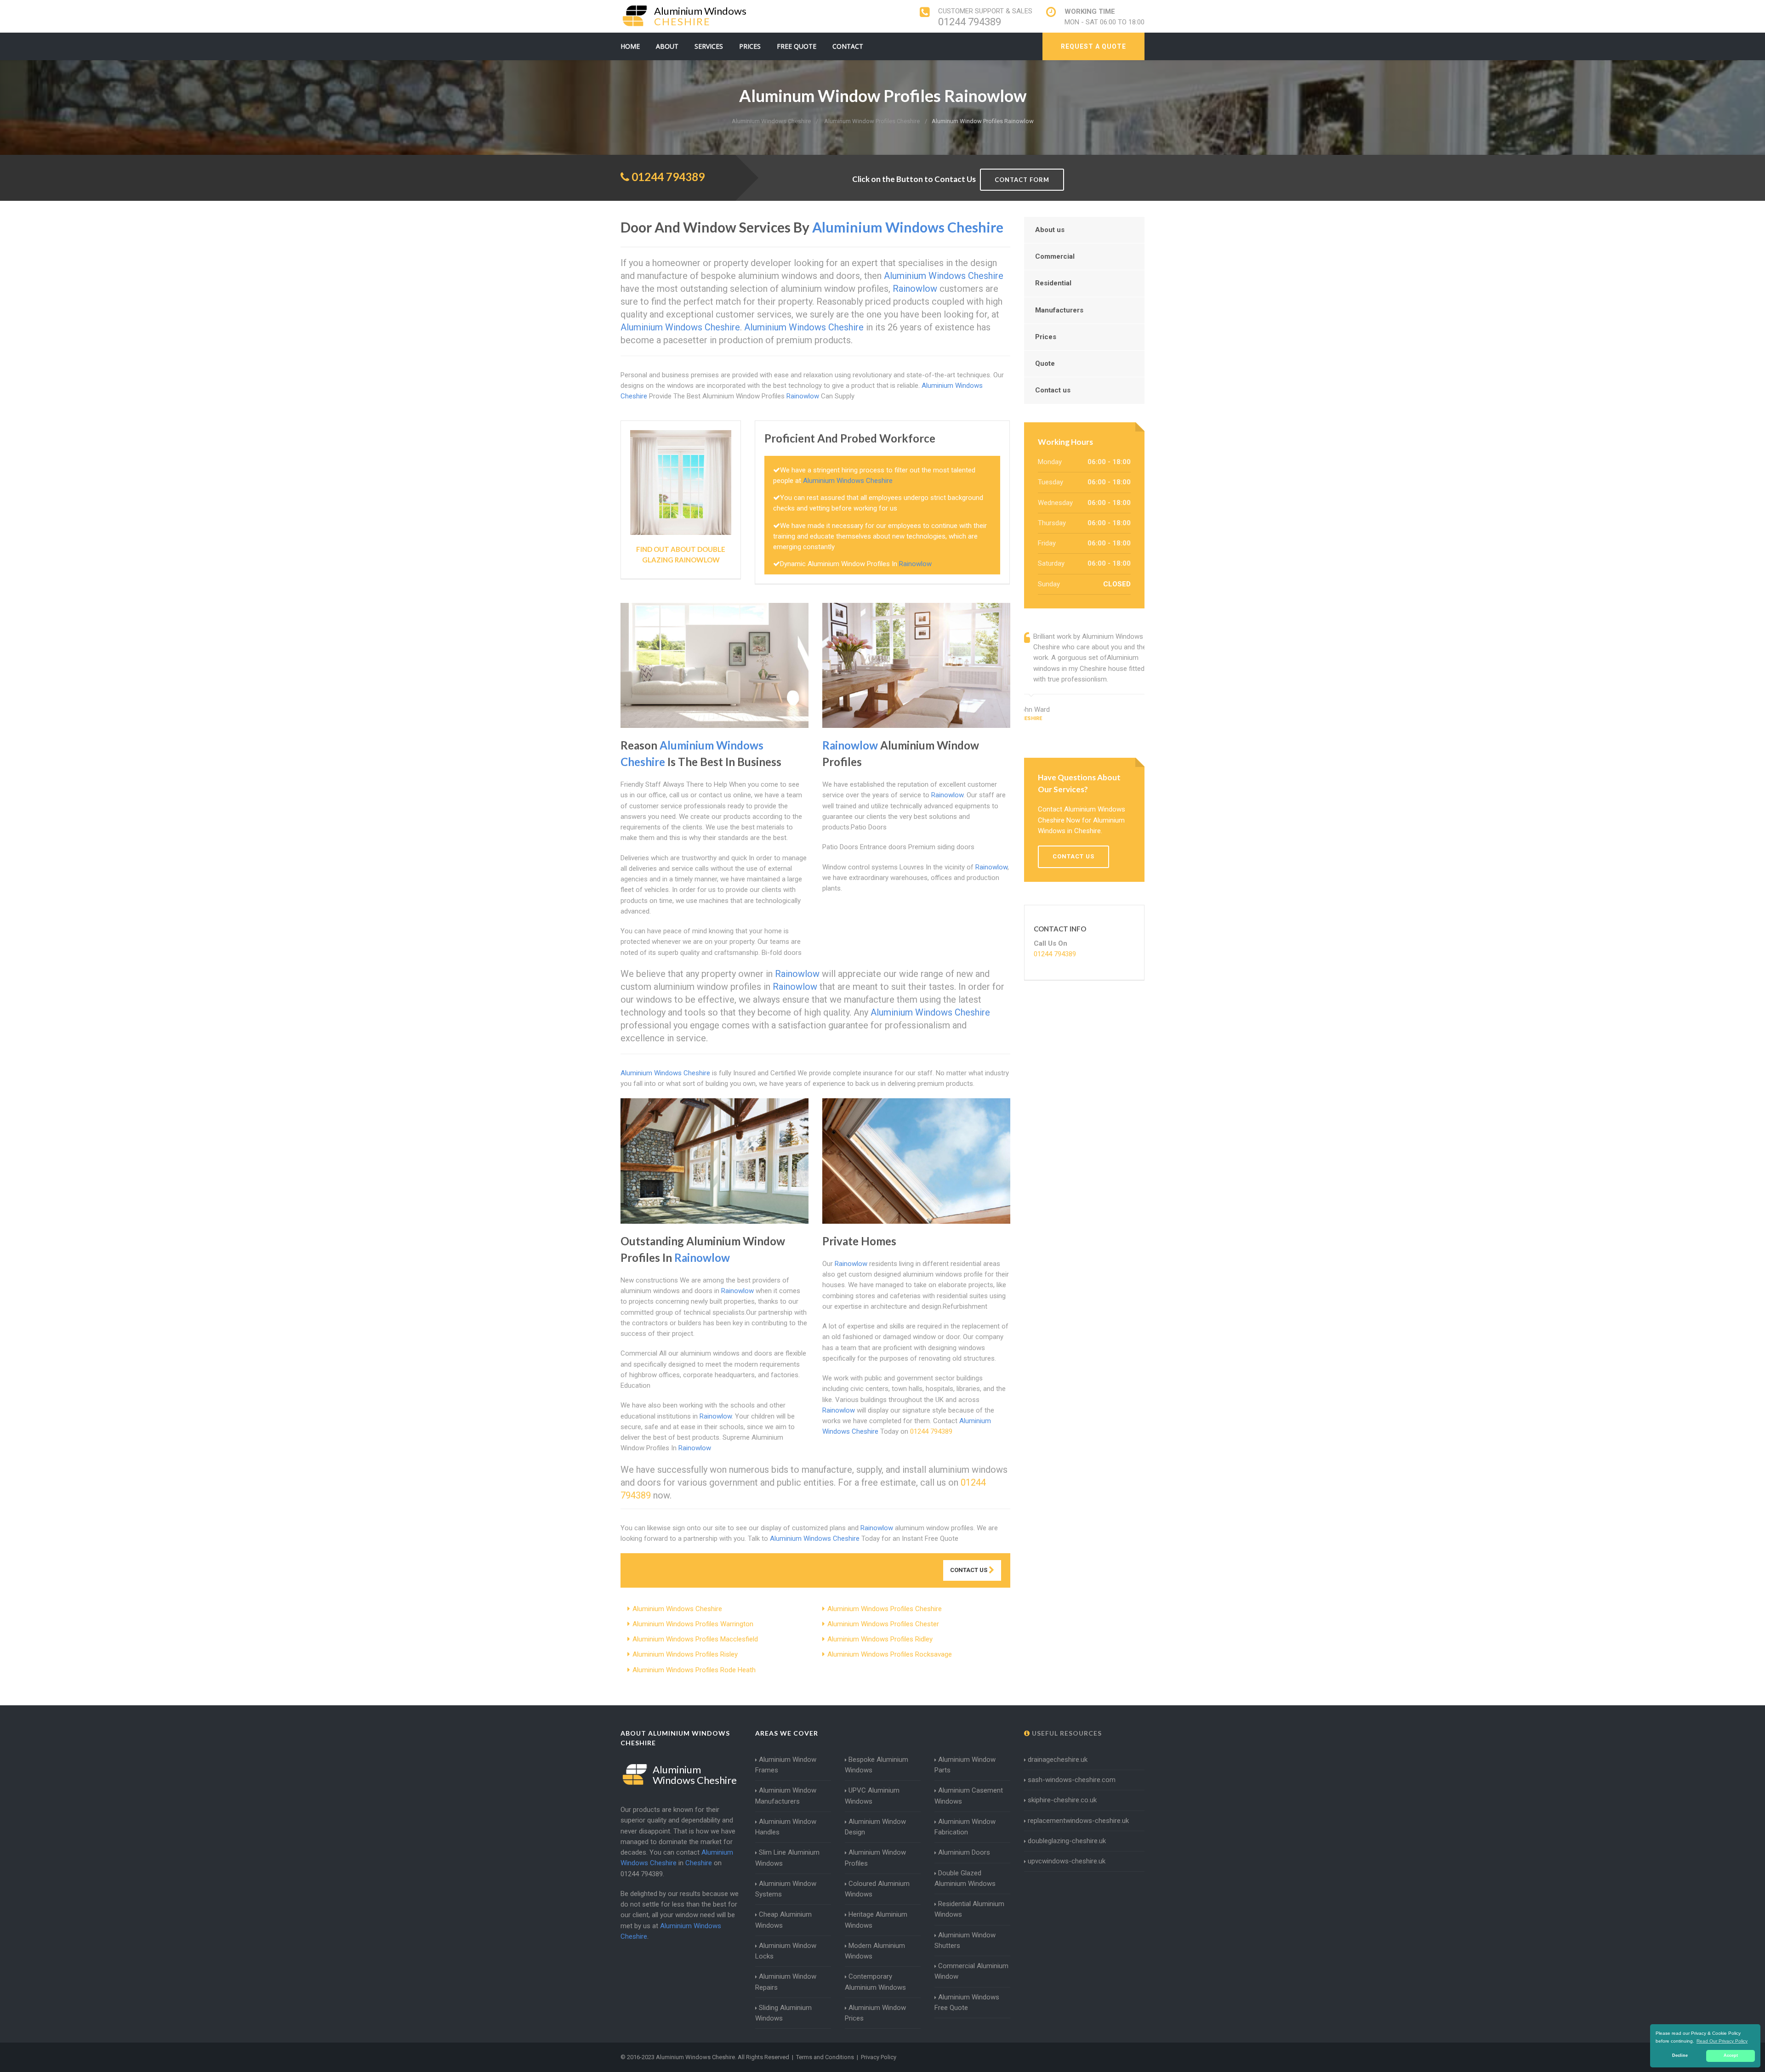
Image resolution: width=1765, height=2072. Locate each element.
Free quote (797, 46)
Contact (848, 46)
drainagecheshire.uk (1058, 1760)
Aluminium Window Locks (786, 1951)
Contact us (1053, 390)
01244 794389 (970, 22)
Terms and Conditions (825, 2057)
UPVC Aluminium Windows (872, 1796)
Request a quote (1093, 46)
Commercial (1055, 256)
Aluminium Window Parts (965, 1765)
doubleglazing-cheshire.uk (1067, 1841)
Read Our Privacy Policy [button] (1722, 2041)
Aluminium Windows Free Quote (967, 2002)
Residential (1053, 283)
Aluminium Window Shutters (965, 1940)
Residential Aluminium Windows (969, 1909)
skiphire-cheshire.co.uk (1062, 1800)
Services (709, 46)
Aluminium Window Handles (786, 1827)
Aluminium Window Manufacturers (786, 1796)
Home (630, 46)
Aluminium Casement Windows (969, 1796)
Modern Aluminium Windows (875, 1951)
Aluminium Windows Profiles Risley (685, 1654)
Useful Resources (1066, 1733)
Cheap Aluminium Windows (783, 1920)
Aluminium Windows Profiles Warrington (693, 1624)
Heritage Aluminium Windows (876, 1920)
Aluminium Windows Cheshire (677, 1609)
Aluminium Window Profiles (875, 1858)
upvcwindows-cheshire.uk (1067, 1861)
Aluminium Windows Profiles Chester (883, 1624)
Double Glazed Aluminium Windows (965, 1878)
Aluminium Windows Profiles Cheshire (885, 1609)
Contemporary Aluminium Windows (875, 1982)
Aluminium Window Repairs (786, 1982)
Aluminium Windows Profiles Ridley (880, 1639)
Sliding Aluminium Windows (783, 2013)
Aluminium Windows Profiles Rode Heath (694, 1670)
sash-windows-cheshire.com (1072, 1780)
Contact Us (969, 1570)
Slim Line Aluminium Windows (787, 1858)
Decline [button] (1680, 2055)
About (667, 46)
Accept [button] (1731, 2055)
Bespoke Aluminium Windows (877, 1765)
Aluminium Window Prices (875, 2013)
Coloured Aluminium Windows (877, 1889)
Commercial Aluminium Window (971, 1971)
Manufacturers (1059, 310)
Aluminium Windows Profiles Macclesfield (695, 1639)
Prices (750, 46)
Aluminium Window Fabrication (965, 1827)
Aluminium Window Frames (786, 1765)
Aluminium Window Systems (786, 1889)
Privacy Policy (879, 2057)
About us (1050, 230)
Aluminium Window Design (875, 1827)
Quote (1045, 363)
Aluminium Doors (964, 1852)
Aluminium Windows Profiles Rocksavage (890, 1654)
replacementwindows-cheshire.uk (1078, 1821)
